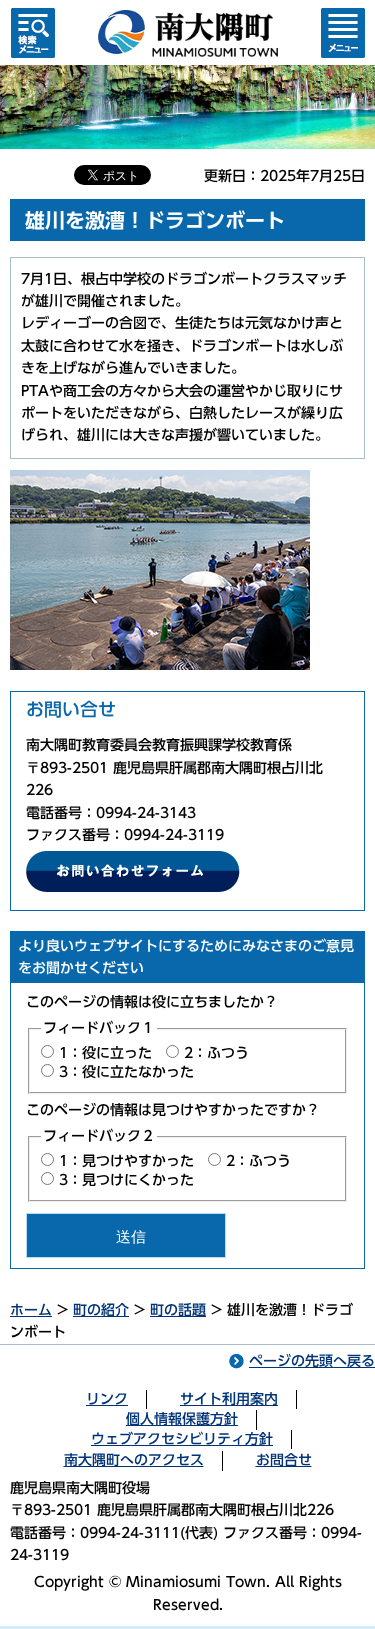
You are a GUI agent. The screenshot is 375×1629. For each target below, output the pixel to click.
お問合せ (284, 1460)
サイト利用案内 (229, 1399)
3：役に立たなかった (126, 1072)
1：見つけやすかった (126, 1161)
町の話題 (178, 1310)
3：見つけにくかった (126, 1180)
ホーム (31, 1310)
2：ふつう (216, 1053)
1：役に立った (105, 1053)
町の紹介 (101, 1310)
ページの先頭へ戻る (312, 1361)
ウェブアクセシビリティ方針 (182, 1439)
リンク (107, 1399)
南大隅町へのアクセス (134, 1460)
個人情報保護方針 (182, 1419)
